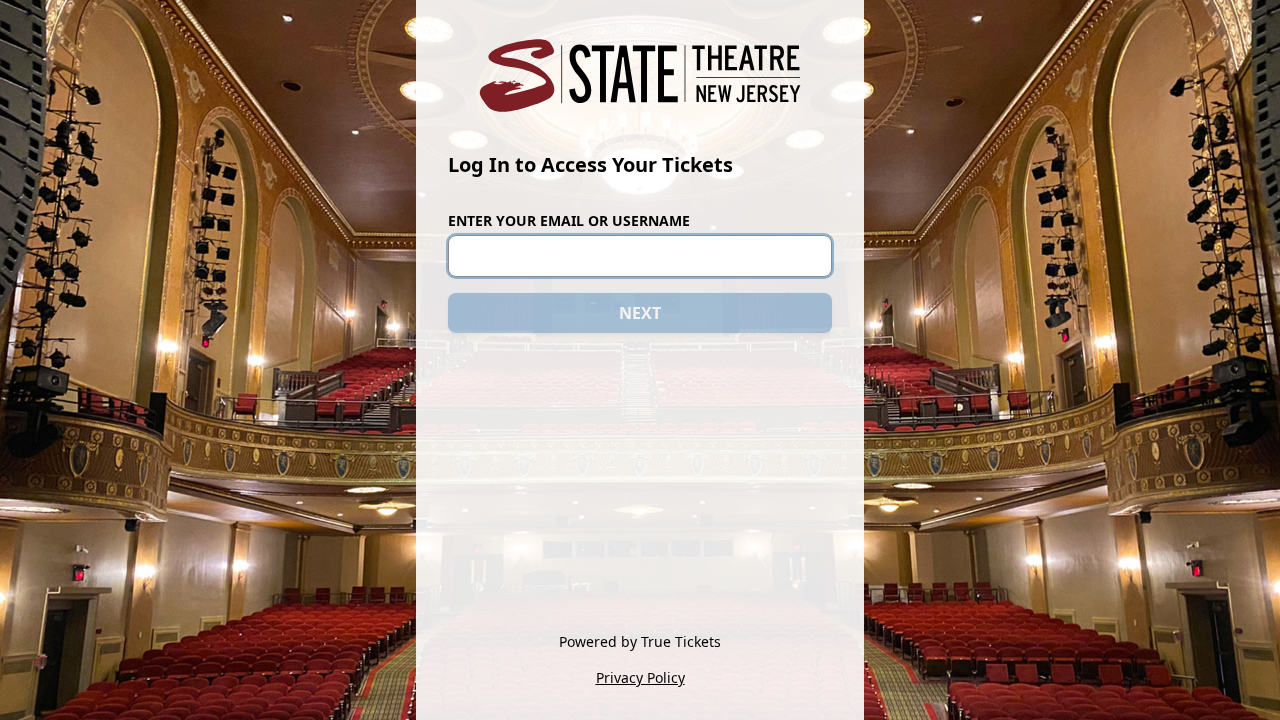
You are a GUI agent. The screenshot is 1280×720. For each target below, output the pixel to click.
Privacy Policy (640, 677)
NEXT (640, 313)
